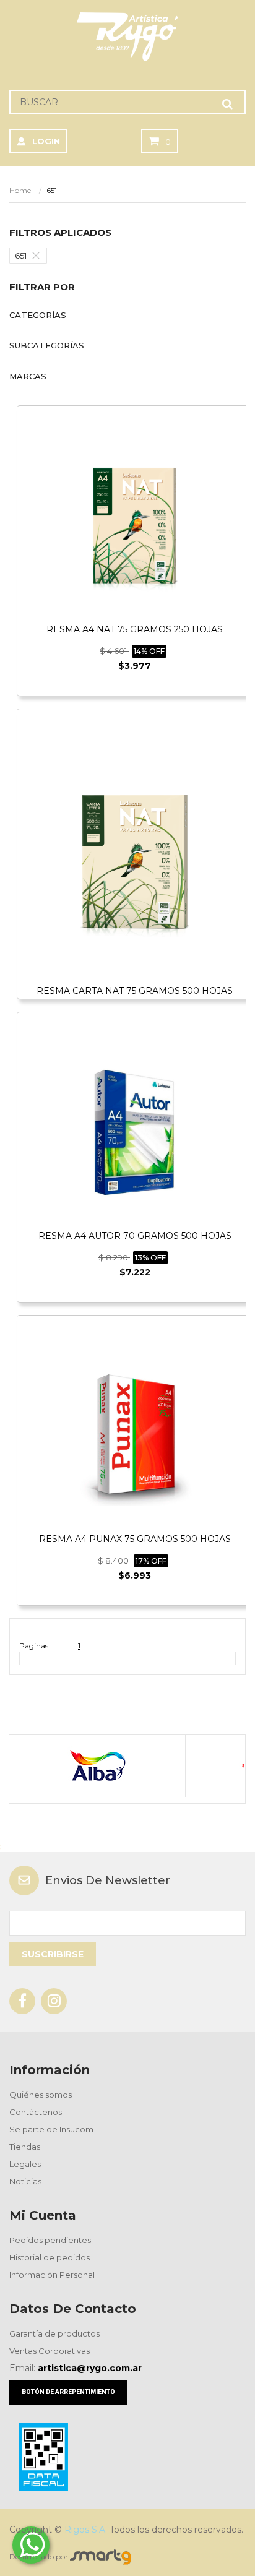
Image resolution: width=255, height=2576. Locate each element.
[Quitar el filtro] (39, 256)
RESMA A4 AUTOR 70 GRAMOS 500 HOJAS (135, 1236)
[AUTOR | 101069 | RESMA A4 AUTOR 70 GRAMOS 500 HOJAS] (135, 1131)
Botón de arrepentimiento (68, 2392)
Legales (25, 2164)
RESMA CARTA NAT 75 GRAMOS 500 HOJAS (135, 991)
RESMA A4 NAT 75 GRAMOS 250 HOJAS (135, 629)
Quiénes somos (41, 2095)
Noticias (25, 2181)
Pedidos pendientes (50, 2240)
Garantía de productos (54, 2333)
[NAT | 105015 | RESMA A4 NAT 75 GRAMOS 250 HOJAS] (135, 525)
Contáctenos (36, 2112)
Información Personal (52, 2275)
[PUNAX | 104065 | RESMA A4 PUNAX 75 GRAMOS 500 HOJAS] (135, 1435)
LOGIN (46, 141)
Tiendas (25, 2147)
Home (20, 190)
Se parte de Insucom (51, 2129)
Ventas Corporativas (50, 2351)
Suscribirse (53, 1954)
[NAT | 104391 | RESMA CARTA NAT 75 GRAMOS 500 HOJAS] (135, 857)
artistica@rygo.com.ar (90, 2368)
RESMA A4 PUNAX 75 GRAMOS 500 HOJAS (135, 1539)
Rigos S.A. (86, 2530)
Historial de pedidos (50, 2257)
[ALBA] (97, 1766)
